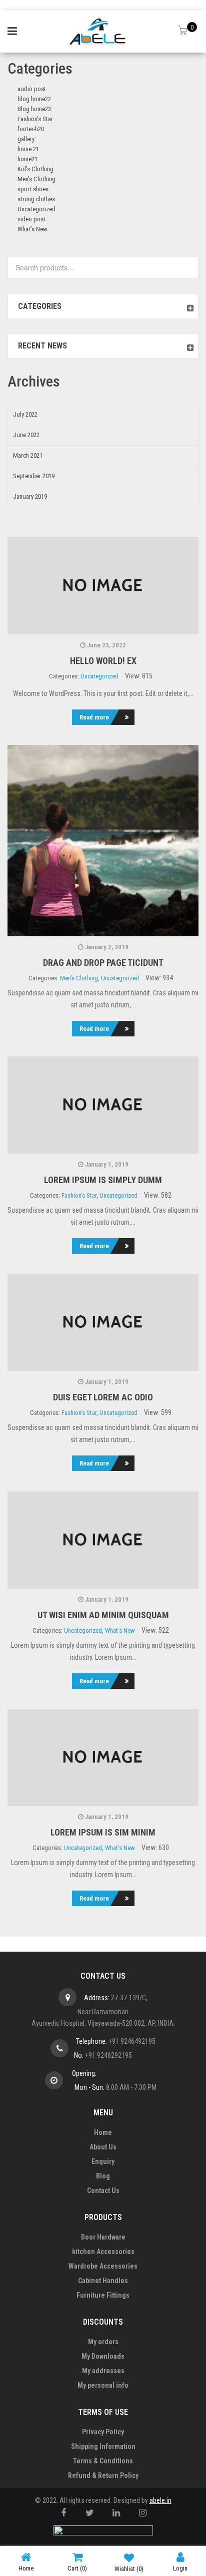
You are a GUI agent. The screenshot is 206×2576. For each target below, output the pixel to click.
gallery (26, 139)
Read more (94, 717)
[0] (184, 31)
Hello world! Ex (103, 661)
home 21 (28, 149)
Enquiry (103, 2161)
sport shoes (33, 189)
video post (31, 219)
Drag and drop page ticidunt (103, 963)
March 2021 (28, 455)
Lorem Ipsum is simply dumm (103, 1180)
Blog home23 (34, 109)
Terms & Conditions (103, 2461)
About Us (103, 2147)
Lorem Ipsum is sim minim (103, 1832)
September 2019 (34, 476)
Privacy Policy (103, 2432)
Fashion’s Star (35, 119)
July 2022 (25, 414)
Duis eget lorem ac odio (103, 1397)
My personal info (103, 2385)
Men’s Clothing (36, 179)
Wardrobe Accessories (103, 2266)
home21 (27, 159)
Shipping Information (103, 2446)
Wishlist (129, 2569)
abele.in (160, 2500)
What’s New (32, 229)
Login (180, 2568)
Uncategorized (36, 209)
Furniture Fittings (103, 2295)
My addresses (103, 2371)
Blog (103, 2176)
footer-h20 (31, 129)
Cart (77, 2568)
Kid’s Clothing (35, 169)
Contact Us (103, 2190)
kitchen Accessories (103, 2252)
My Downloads (103, 2356)
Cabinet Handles (103, 2281)
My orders (103, 2342)
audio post (32, 89)
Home (103, 2132)
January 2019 (30, 496)
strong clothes (36, 199)
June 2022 (26, 435)
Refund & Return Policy (103, 2475)
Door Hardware (103, 2237)
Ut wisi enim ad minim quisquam (103, 1615)
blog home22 (34, 99)
